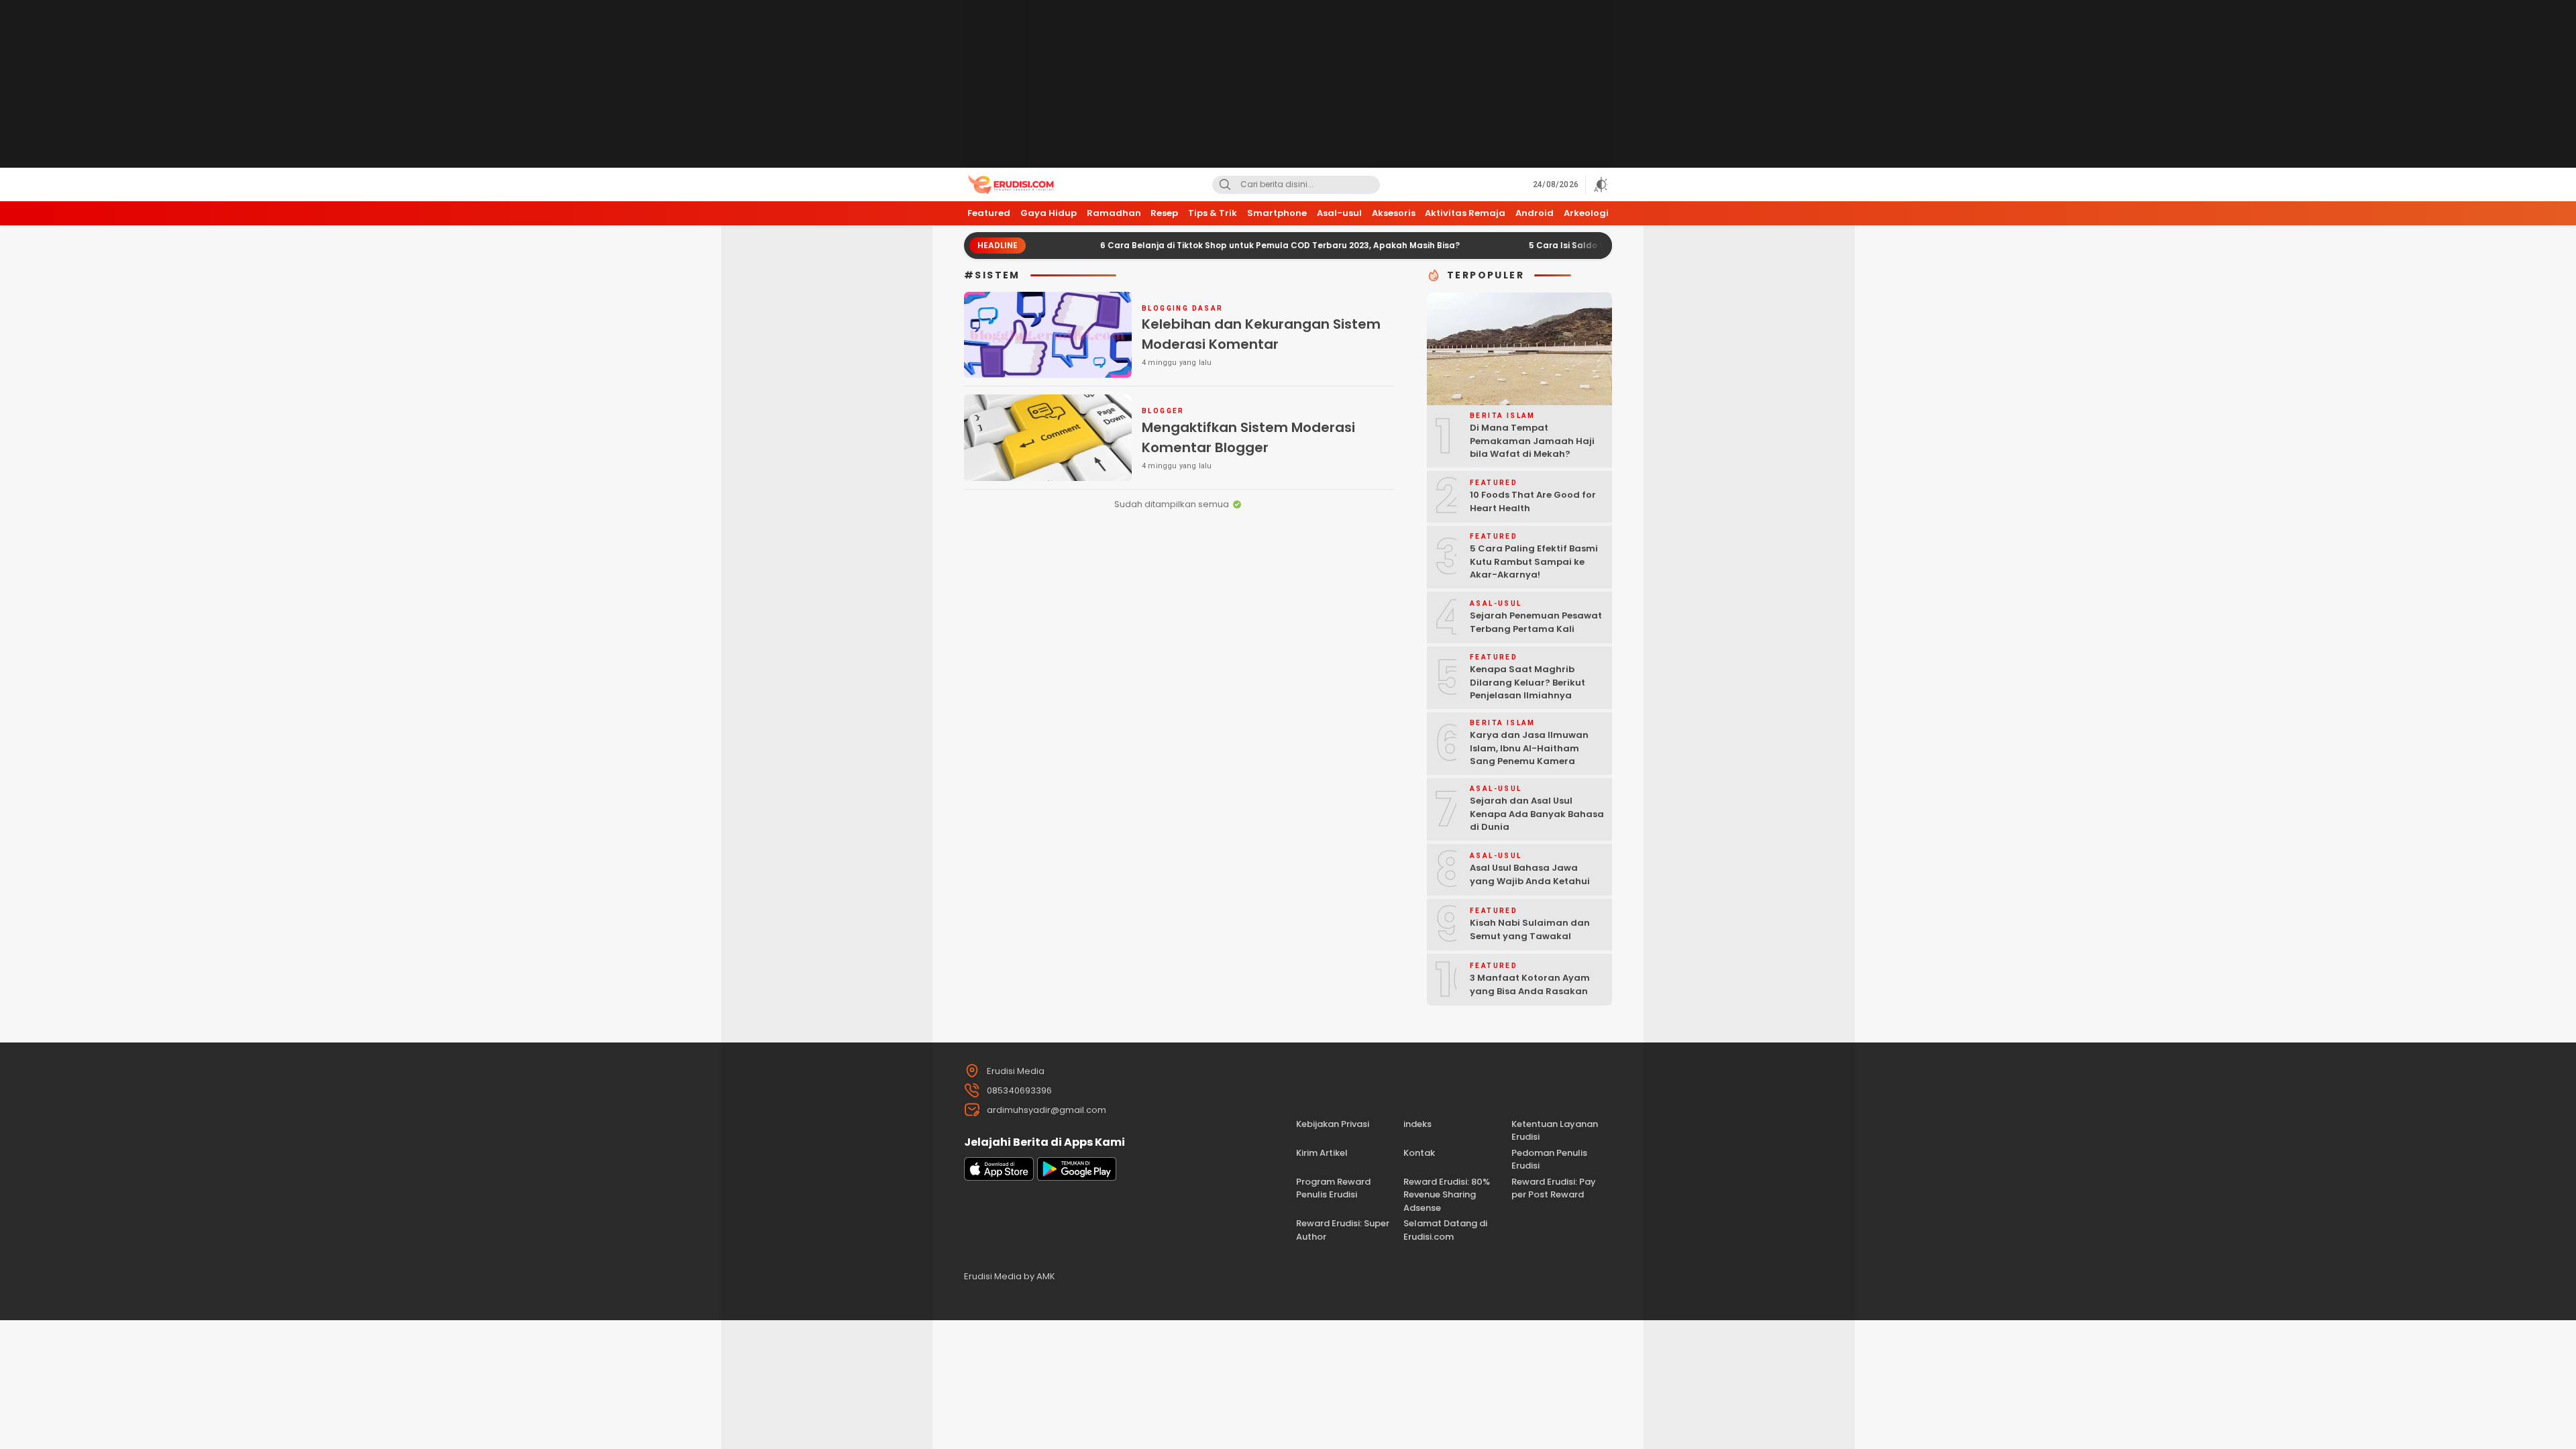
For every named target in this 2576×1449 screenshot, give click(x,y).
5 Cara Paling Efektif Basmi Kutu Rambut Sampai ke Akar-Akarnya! (1534, 561)
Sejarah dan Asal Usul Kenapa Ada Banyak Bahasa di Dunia (1537, 814)
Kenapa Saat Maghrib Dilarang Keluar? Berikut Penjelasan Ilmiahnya (1527, 682)
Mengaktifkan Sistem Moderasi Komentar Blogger (1248, 437)
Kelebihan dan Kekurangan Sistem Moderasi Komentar (1261, 334)
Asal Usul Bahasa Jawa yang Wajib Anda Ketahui (1530, 874)
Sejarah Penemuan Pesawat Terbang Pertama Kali (1536, 622)
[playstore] (1077, 1178)
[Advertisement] (1288, 84)
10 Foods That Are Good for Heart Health (1533, 501)
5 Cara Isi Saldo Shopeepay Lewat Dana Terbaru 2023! (1592, 245)
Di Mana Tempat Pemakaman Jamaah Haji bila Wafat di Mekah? (1532, 441)
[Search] (1225, 185)
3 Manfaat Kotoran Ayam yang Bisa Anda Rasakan (1530, 984)
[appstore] (999, 1178)
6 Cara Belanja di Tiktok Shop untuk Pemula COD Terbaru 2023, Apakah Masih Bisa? (1226, 245)
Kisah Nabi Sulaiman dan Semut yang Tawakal (1530, 929)
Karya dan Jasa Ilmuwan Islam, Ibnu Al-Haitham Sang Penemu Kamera (1529, 748)
